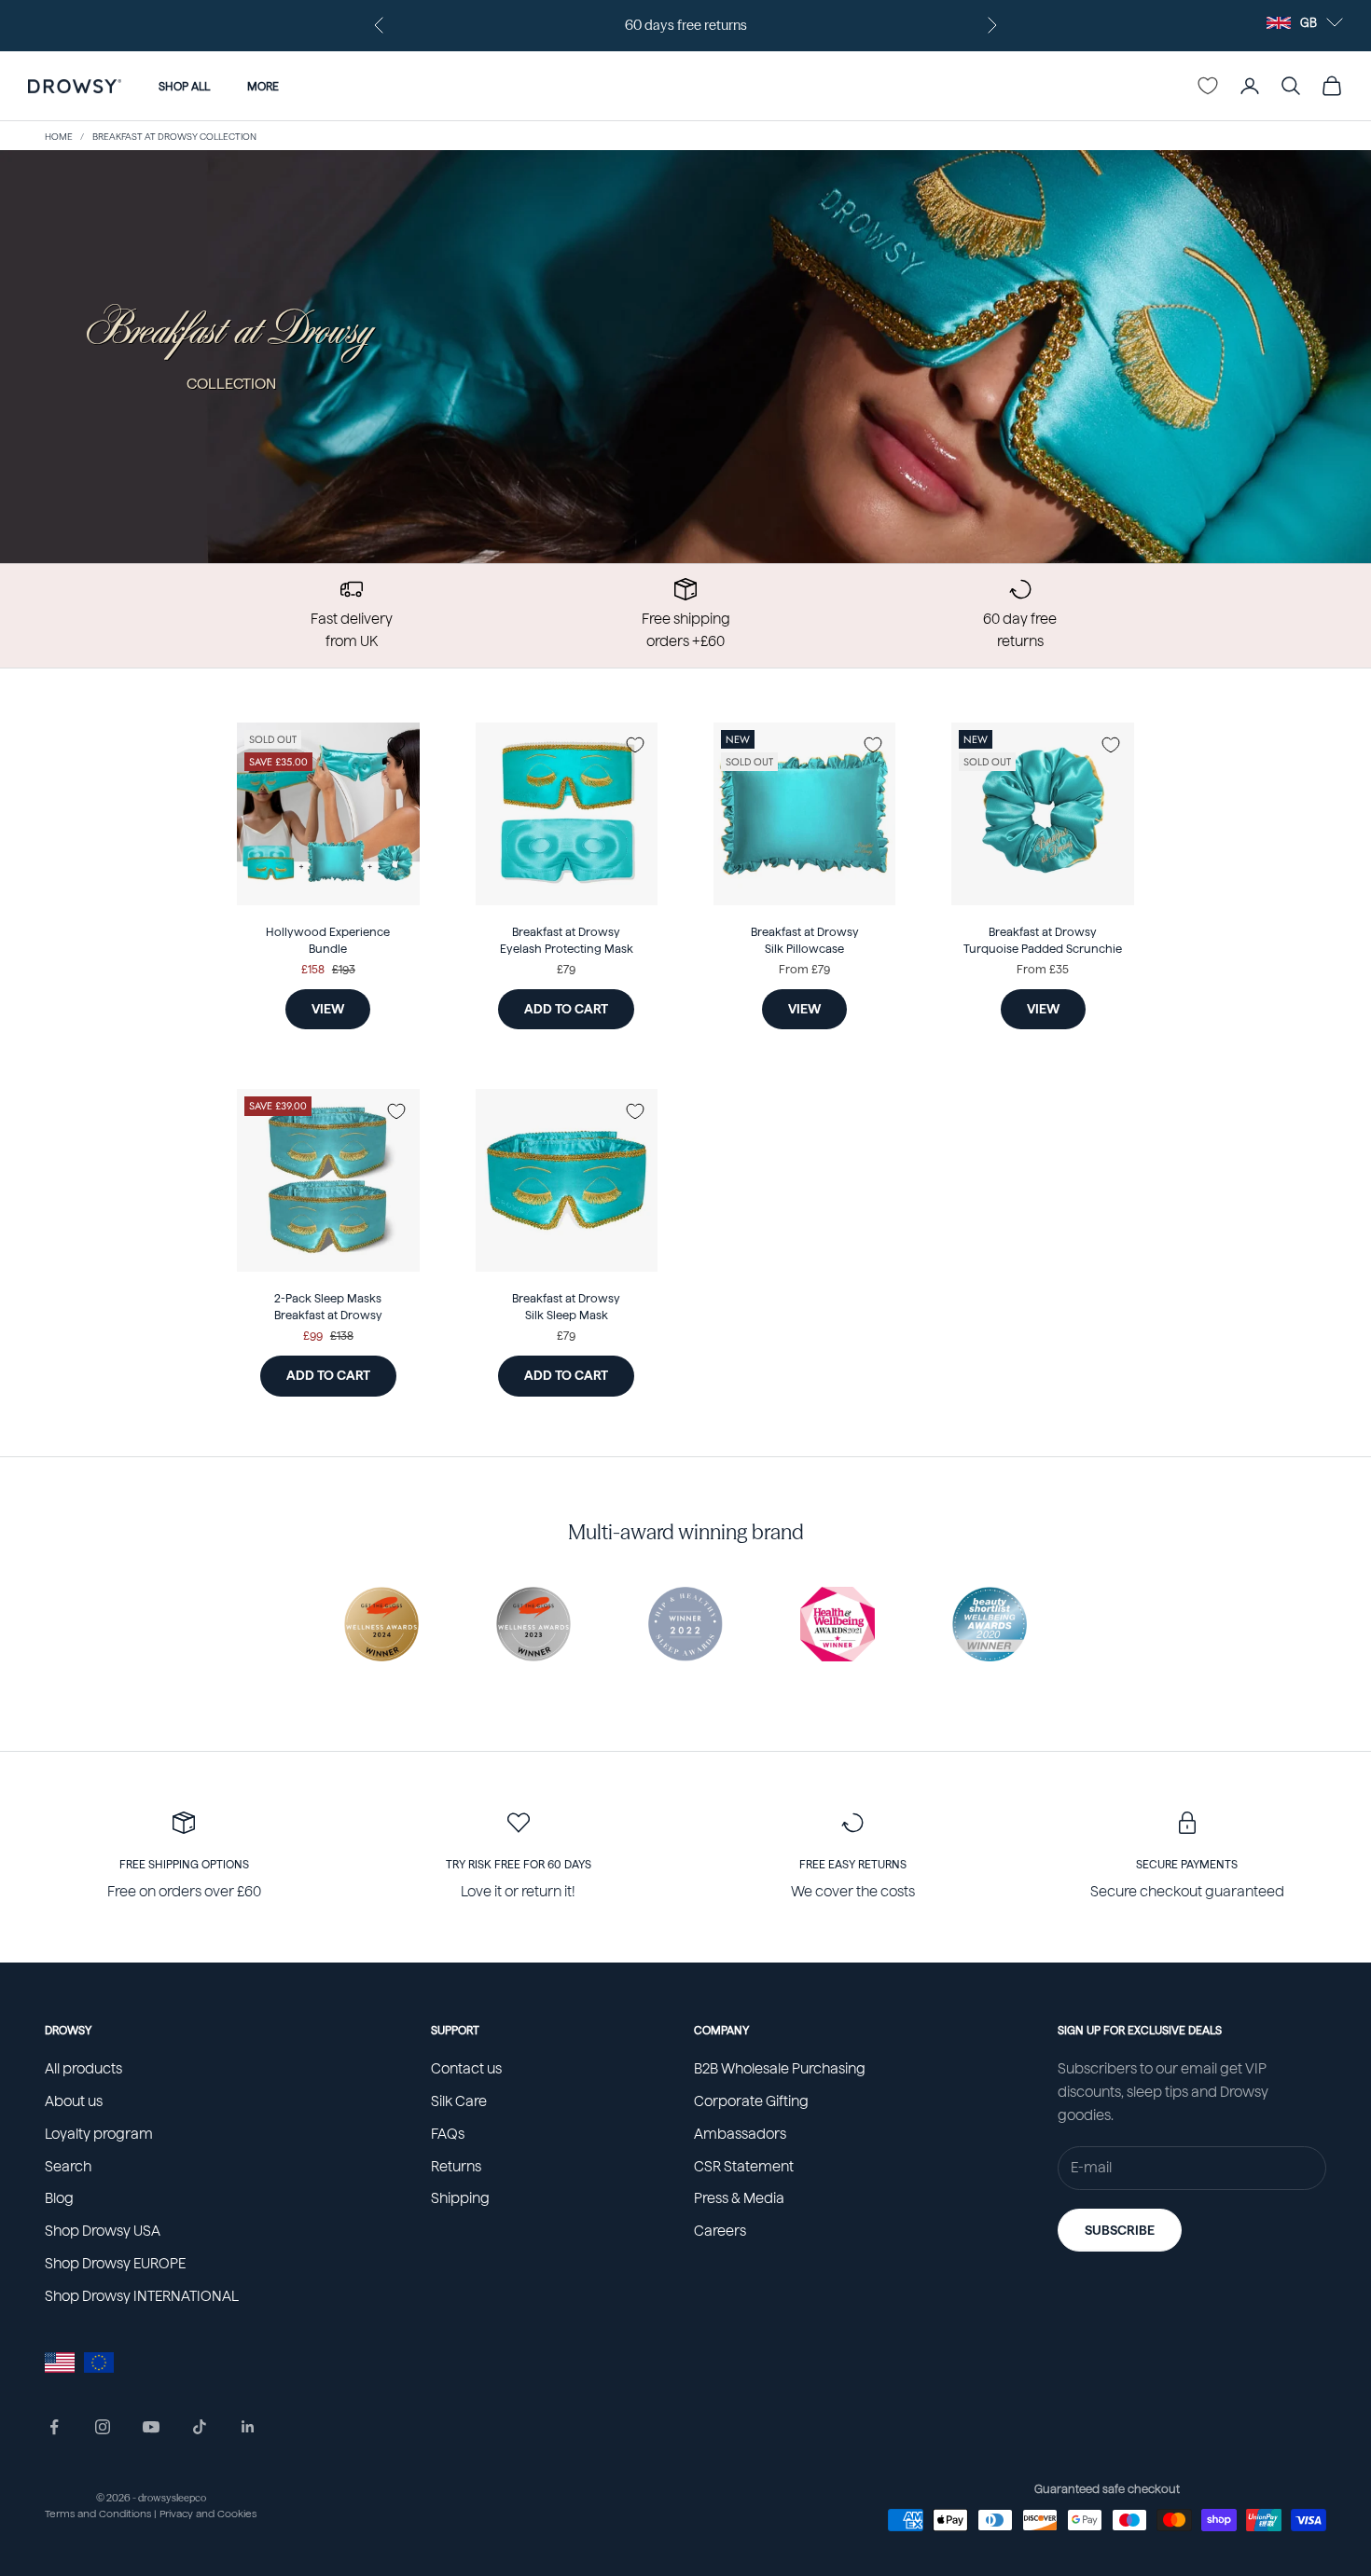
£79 (566, 969)
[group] (685, 357)
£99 (313, 1336)
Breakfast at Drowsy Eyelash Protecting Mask (567, 941)
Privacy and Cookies (208, 2514)
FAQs (448, 2134)
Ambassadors (740, 2134)
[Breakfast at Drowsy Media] (567, 1180)
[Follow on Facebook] (54, 2427)
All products (83, 2069)
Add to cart (579, 1008)
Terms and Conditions (98, 2514)
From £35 (1043, 969)
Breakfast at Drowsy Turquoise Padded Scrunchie (1043, 941)
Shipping (460, 2198)
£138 (342, 1336)
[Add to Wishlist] (396, 745)
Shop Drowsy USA (103, 2231)
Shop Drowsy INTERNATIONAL (142, 2296)
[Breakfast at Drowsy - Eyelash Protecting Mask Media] (567, 813)
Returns (456, 2167)
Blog (59, 2198)
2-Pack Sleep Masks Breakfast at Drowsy (328, 1307)
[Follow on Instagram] (103, 2427)
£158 (313, 969)
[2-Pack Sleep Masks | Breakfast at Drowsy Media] (328, 1180)
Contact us (466, 2069)
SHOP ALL (184, 86)
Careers (720, 2231)
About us (74, 2101)
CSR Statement (744, 2167)
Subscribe (1120, 2230)
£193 (344, 969)
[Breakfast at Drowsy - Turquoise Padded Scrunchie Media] (1042, 813)
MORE (263, 86)
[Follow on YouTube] (151, 2427)
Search (68, 2167)
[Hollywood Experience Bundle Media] (328, 813)
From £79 (804, 969)
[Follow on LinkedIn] (248, 2427)
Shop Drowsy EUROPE (115, 2264)
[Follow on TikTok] (200, 2427)
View (328, 1009)
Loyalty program (99, 2134)
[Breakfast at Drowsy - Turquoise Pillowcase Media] (804, 813)
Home (59, 136)
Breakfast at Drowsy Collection (174, 136)
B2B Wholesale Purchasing (780, 2069)
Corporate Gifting (751, 2101)
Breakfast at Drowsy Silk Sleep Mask (566, 1307)
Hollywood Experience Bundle (328, 941)
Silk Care (459, 2101)
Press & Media (739, 2198)
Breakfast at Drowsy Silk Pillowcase (805, 941)
